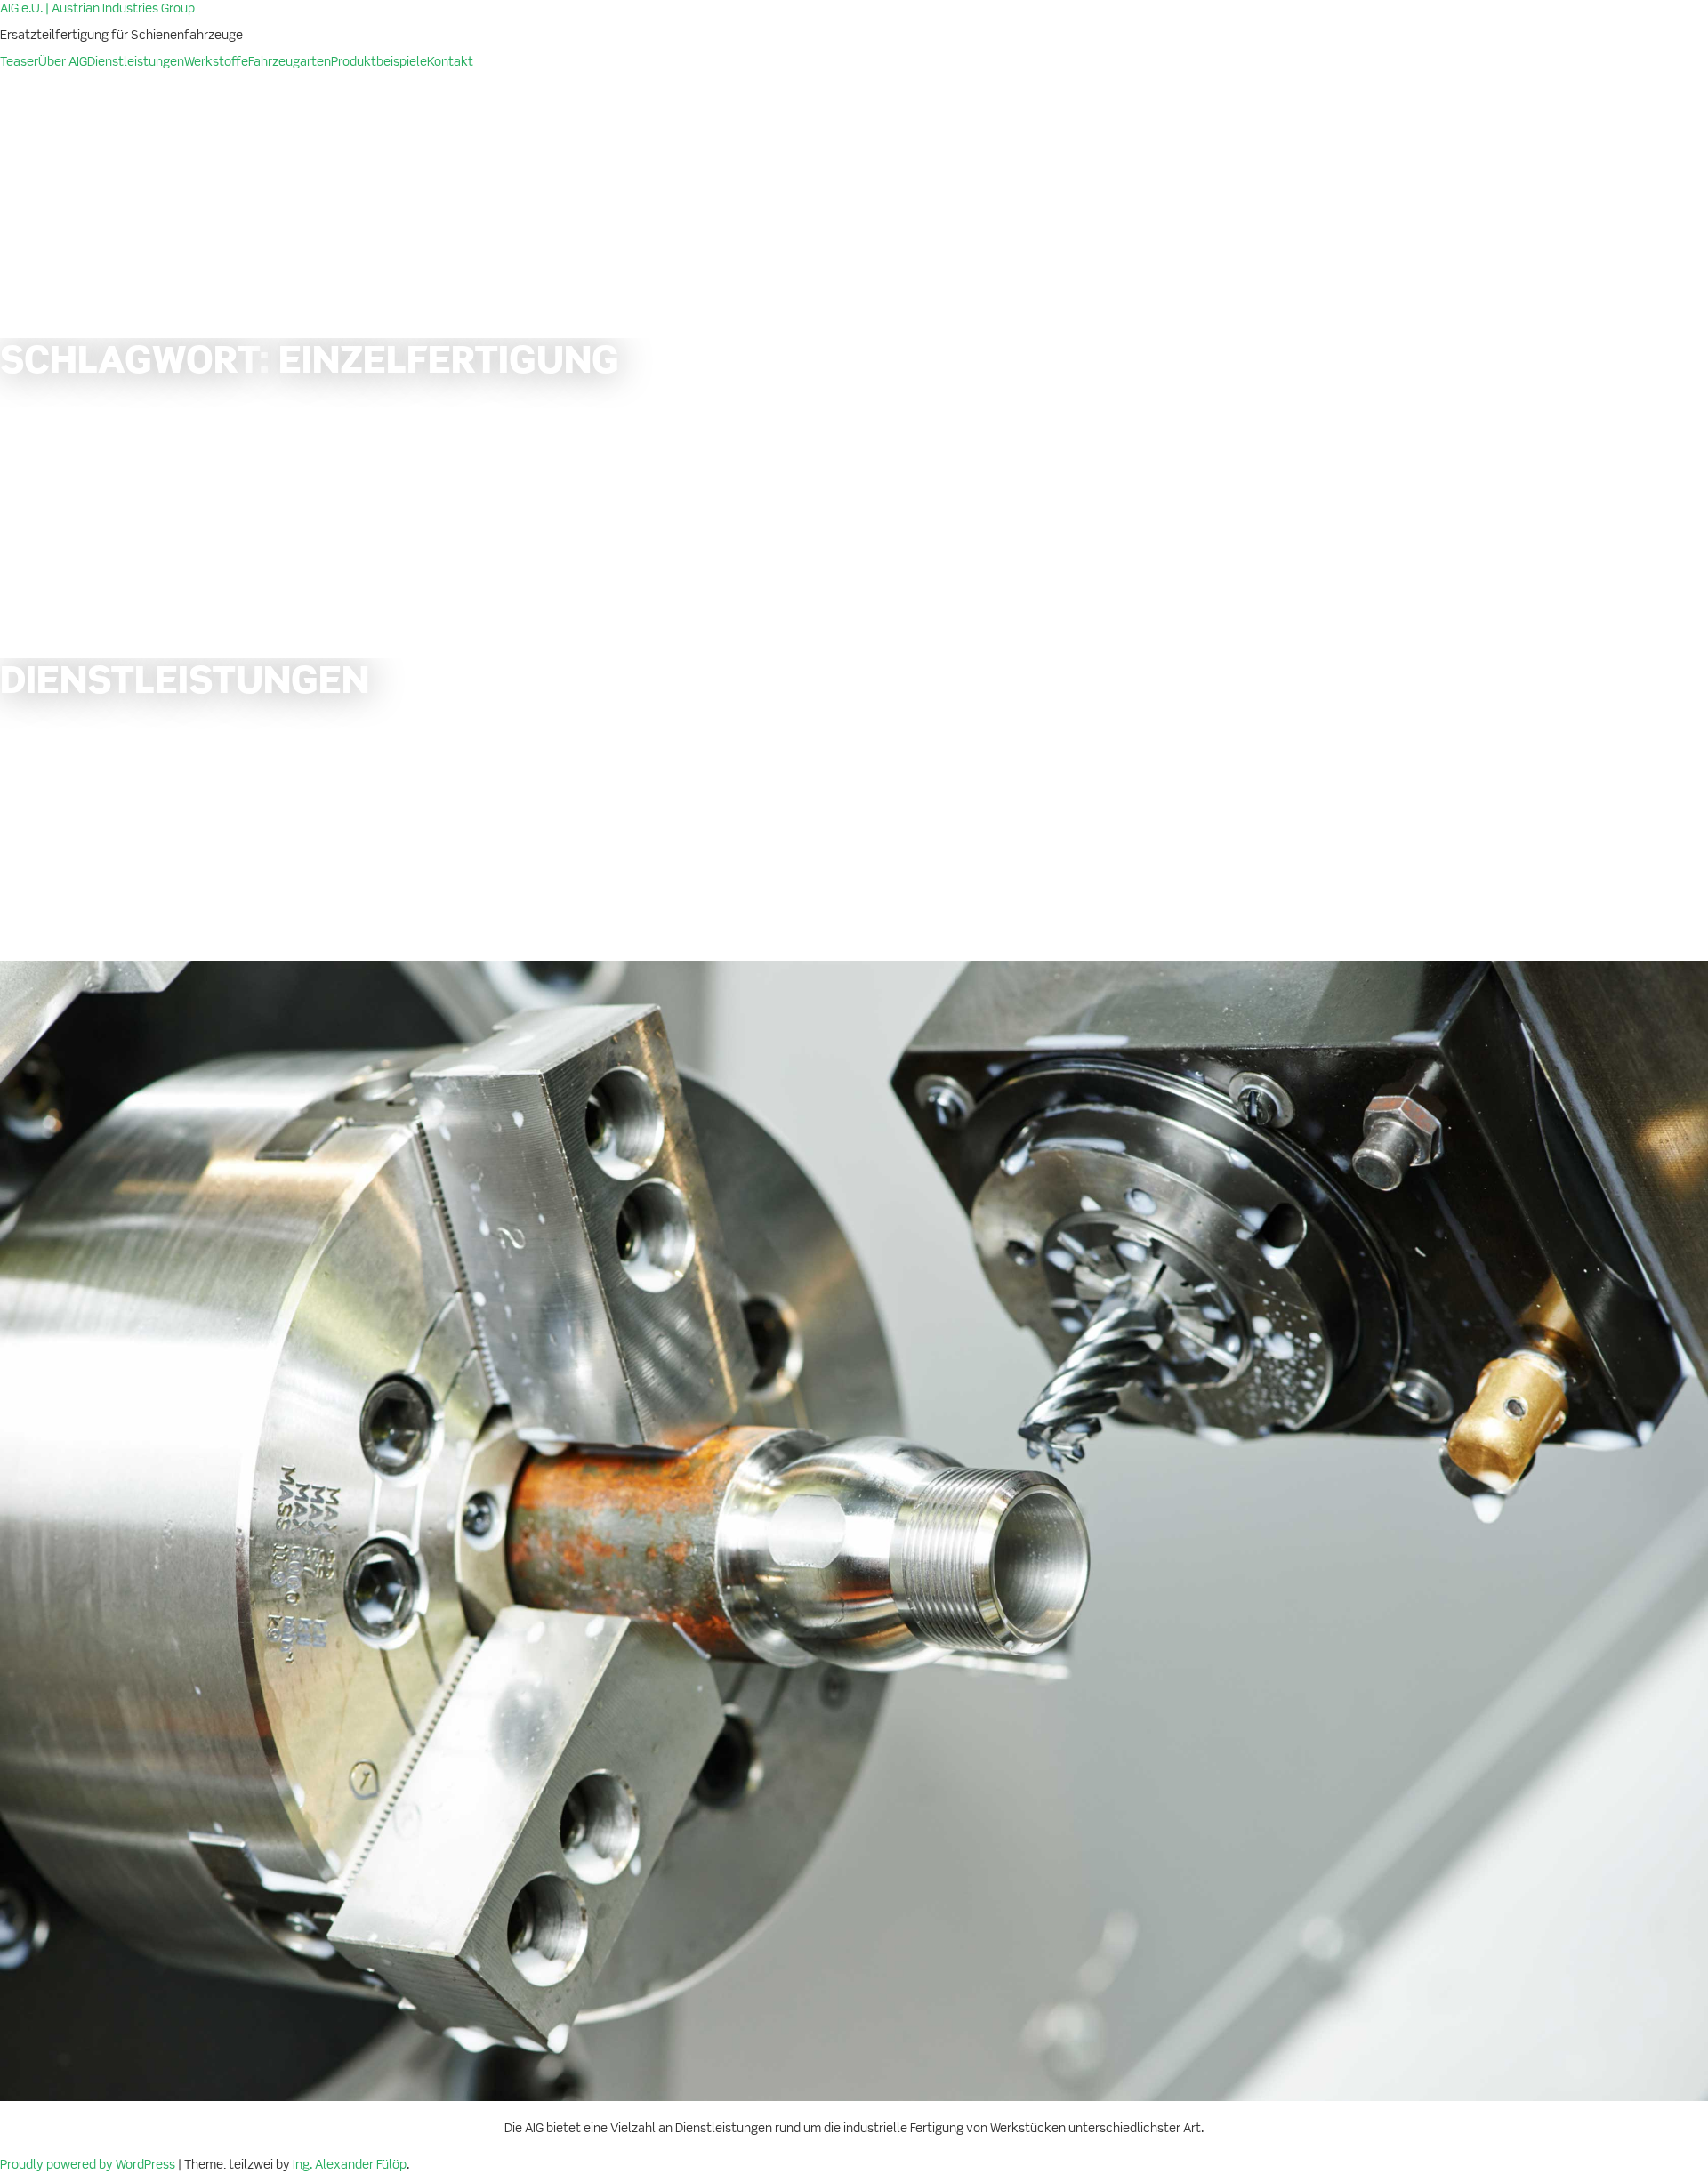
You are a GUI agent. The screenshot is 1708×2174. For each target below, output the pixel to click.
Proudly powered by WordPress (89, 2165)
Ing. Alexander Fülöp (350, 2165)
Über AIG (63, 62)
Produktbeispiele (379, 62)
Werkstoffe (216, 62)
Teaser (19, 62)
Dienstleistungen (136, 62)
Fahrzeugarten (290, 62)
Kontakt (450, 62)
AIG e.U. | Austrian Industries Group (97, 9)
